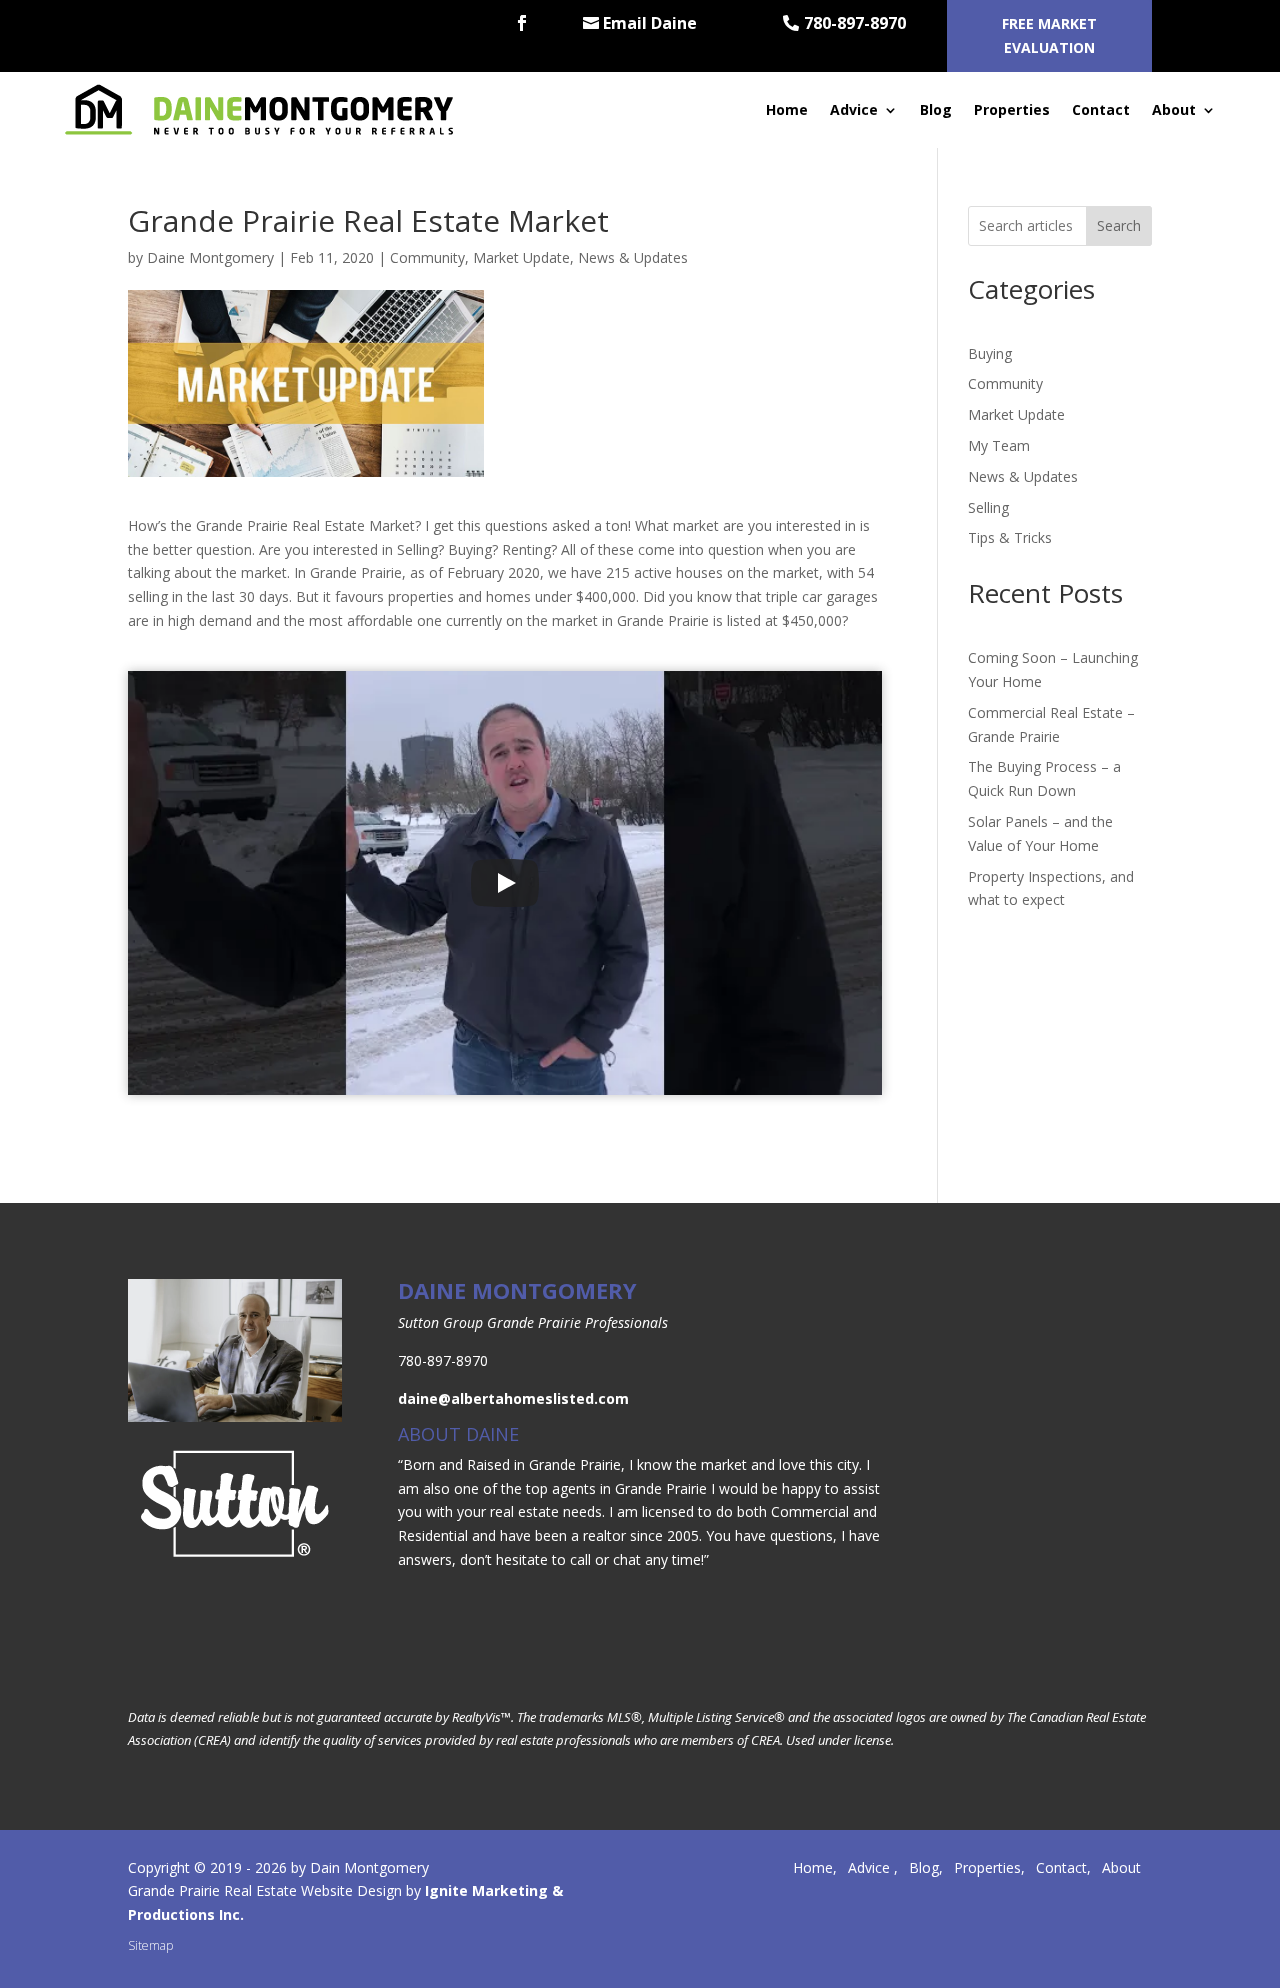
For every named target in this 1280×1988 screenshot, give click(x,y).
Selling (988, 507)
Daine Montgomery (210, 257)
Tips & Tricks (1010, 537)
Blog (936, 109)
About (1174, 109)
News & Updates (633, 257)
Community (427, 257)
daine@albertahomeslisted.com (513, 1398)
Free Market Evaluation (1049, 35)
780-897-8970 (855, 23)
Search (1119, 225)
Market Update (521, 257)
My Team (999, 445)
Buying (990, 353)
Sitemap (150, 1945)
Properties (1012, 109)
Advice (854, 109)
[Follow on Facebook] (522, 23)
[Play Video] (505, 883)
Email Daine (650, 23)
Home (787, 109)
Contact (1101, 109)
